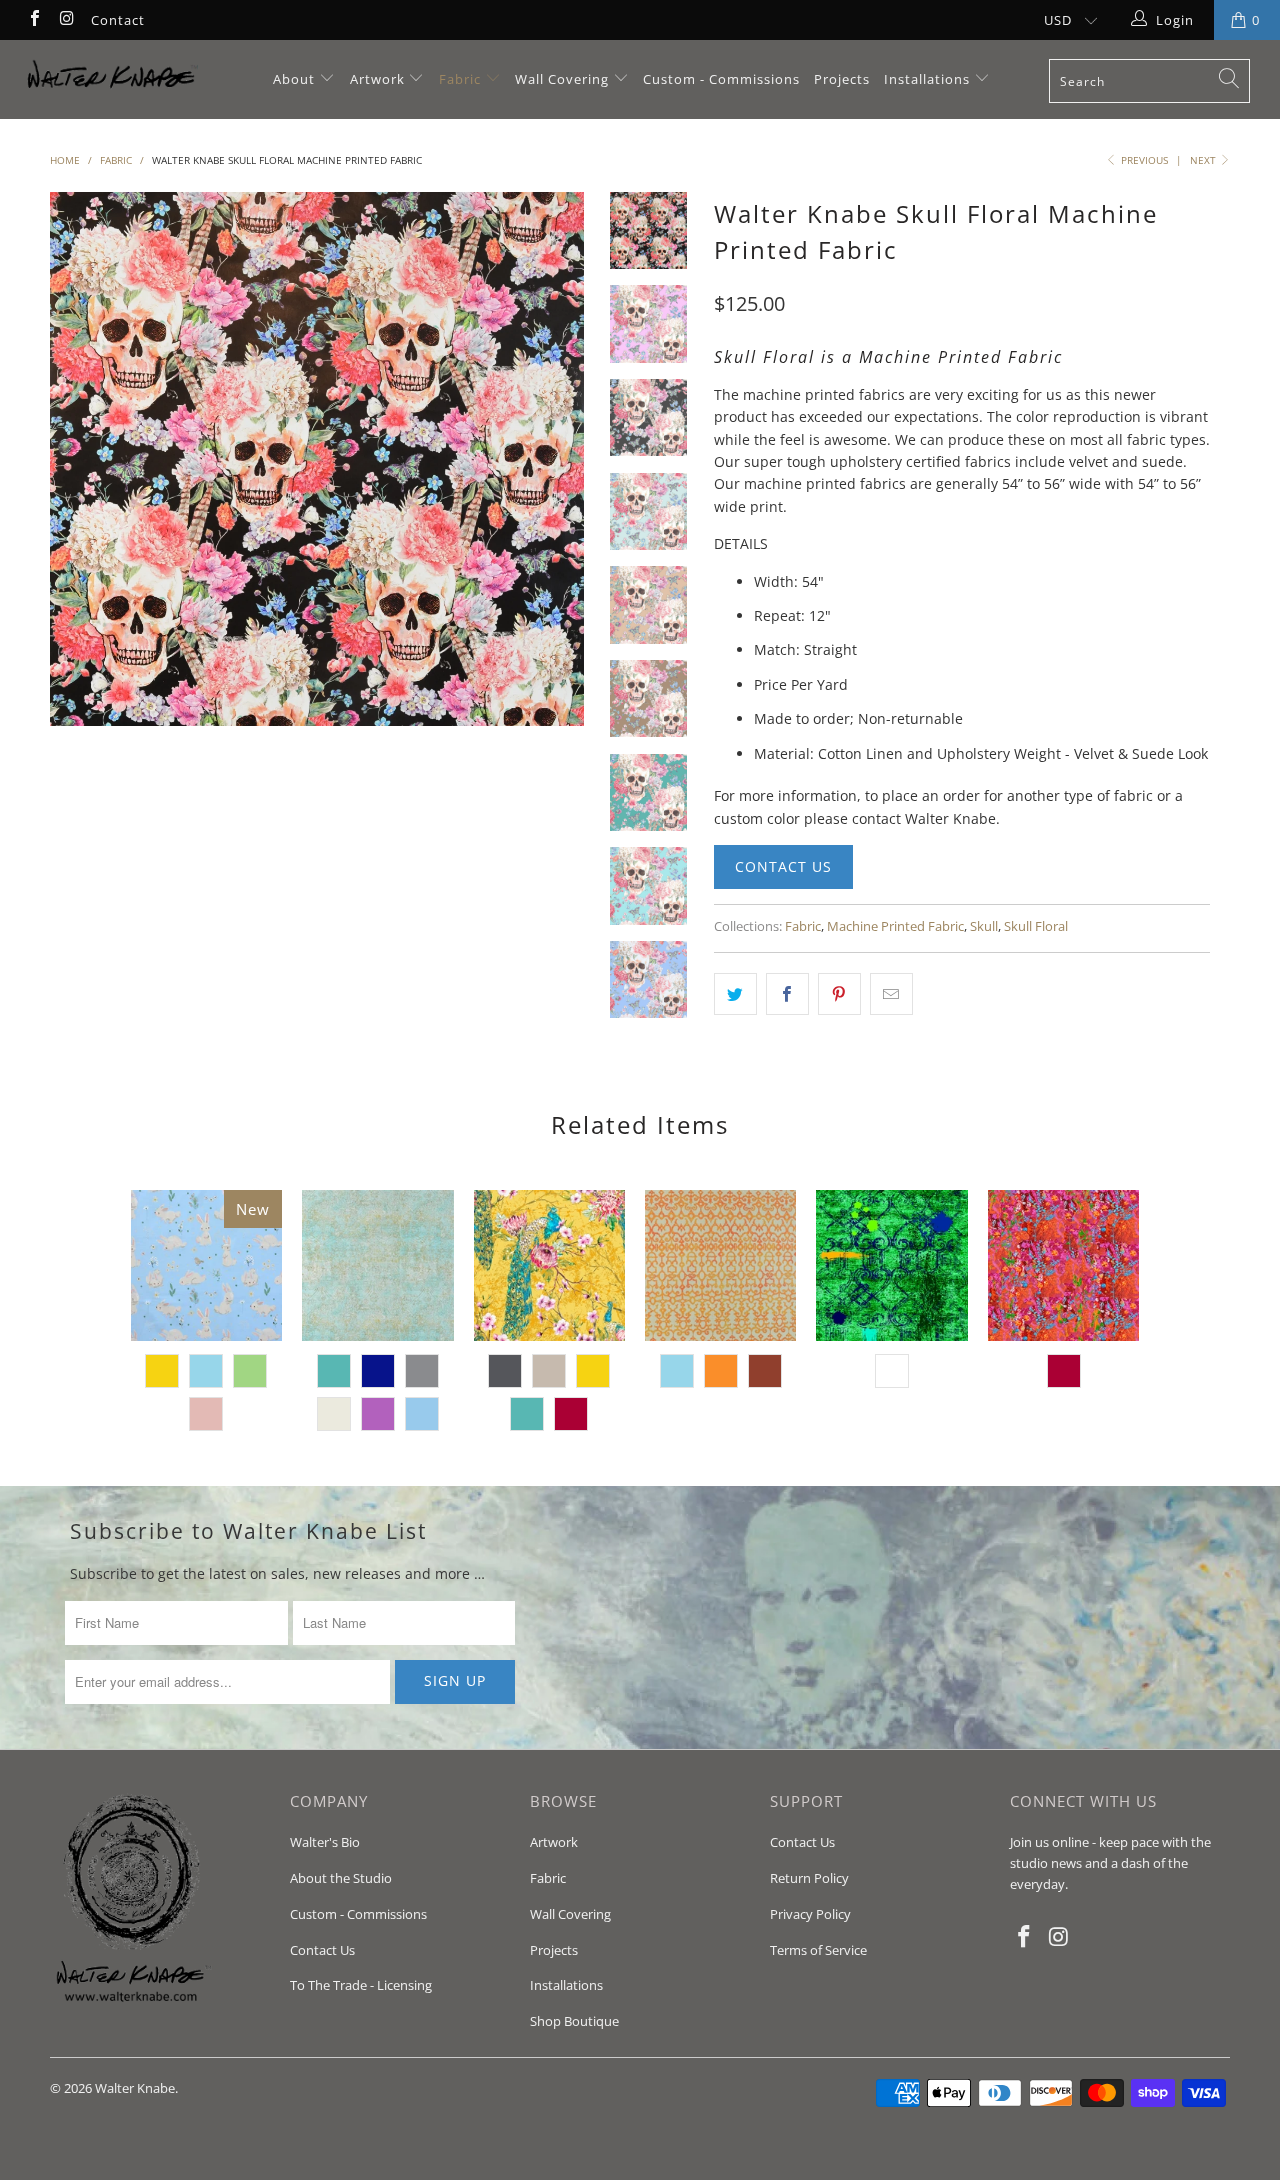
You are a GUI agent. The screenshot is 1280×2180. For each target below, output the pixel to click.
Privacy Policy (810, 1914)
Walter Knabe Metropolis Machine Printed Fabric (891, 1265)
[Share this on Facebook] (787, 994)
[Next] (556, 459)
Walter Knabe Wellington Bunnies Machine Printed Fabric (206, 1265)
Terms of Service (818, 1950)
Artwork (377, 79)
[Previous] (78, 459)
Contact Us (783, 866)
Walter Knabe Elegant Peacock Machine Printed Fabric (549, 1265)
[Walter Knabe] (112, 79)
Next (1204, 160)
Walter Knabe (135, 2088)
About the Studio (341, 1878)
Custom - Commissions (721, 79)
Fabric (460, 79)
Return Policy (809, 1878)
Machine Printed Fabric (895, 926)
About (296, 79)
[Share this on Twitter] (735, 994)
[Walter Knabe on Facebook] (34, 20)
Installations (929, 79)
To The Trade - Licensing (361, 1985)
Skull (984, 926)
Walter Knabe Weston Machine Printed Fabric (377, 1265)
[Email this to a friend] (891, 994)
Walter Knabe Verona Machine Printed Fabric (720, 1265)
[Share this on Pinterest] (839, 994)
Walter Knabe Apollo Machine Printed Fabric (1063, 1265)
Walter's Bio (325, 1842)
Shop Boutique (574, 2021)
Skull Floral (1036, 926)
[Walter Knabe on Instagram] (66, 20)
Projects (842, 79)
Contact (118, 20)
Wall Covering (562, 79)
